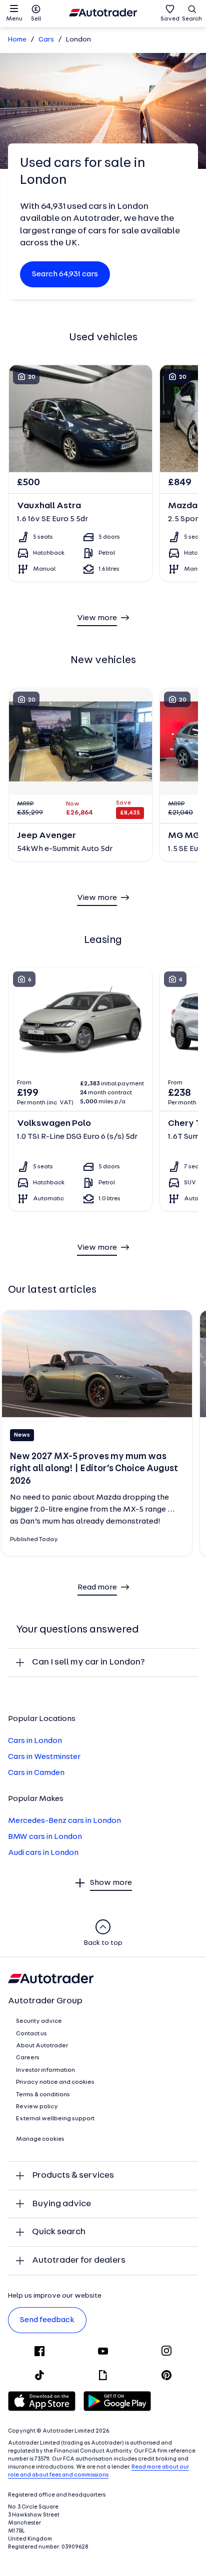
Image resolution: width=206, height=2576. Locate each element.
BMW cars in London (45, 1837)
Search (192, 19)
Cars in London (35, 1741)
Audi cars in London (43, 1853)
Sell (36, 19)
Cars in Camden (36, 1773)
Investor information (45, 2070)
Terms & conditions (43, 2095)
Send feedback (47, 2320)
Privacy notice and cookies (55, 2082)
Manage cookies (40, 2139)
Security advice (39, 2021)
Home (17, 40)
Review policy (37, 2107)
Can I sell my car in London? (88, 1662)
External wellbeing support (55, 2119)
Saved (170, 19)
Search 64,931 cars (65, 274)
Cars (46, 40)
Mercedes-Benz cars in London (64, 1821)
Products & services (73, 2175)
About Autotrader (42, 2046)
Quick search (59, 2232)
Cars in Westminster (44, 1757)
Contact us (31, 2034)
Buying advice (61, 2204)
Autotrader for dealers (79, 2260)
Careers (28, 2058)
